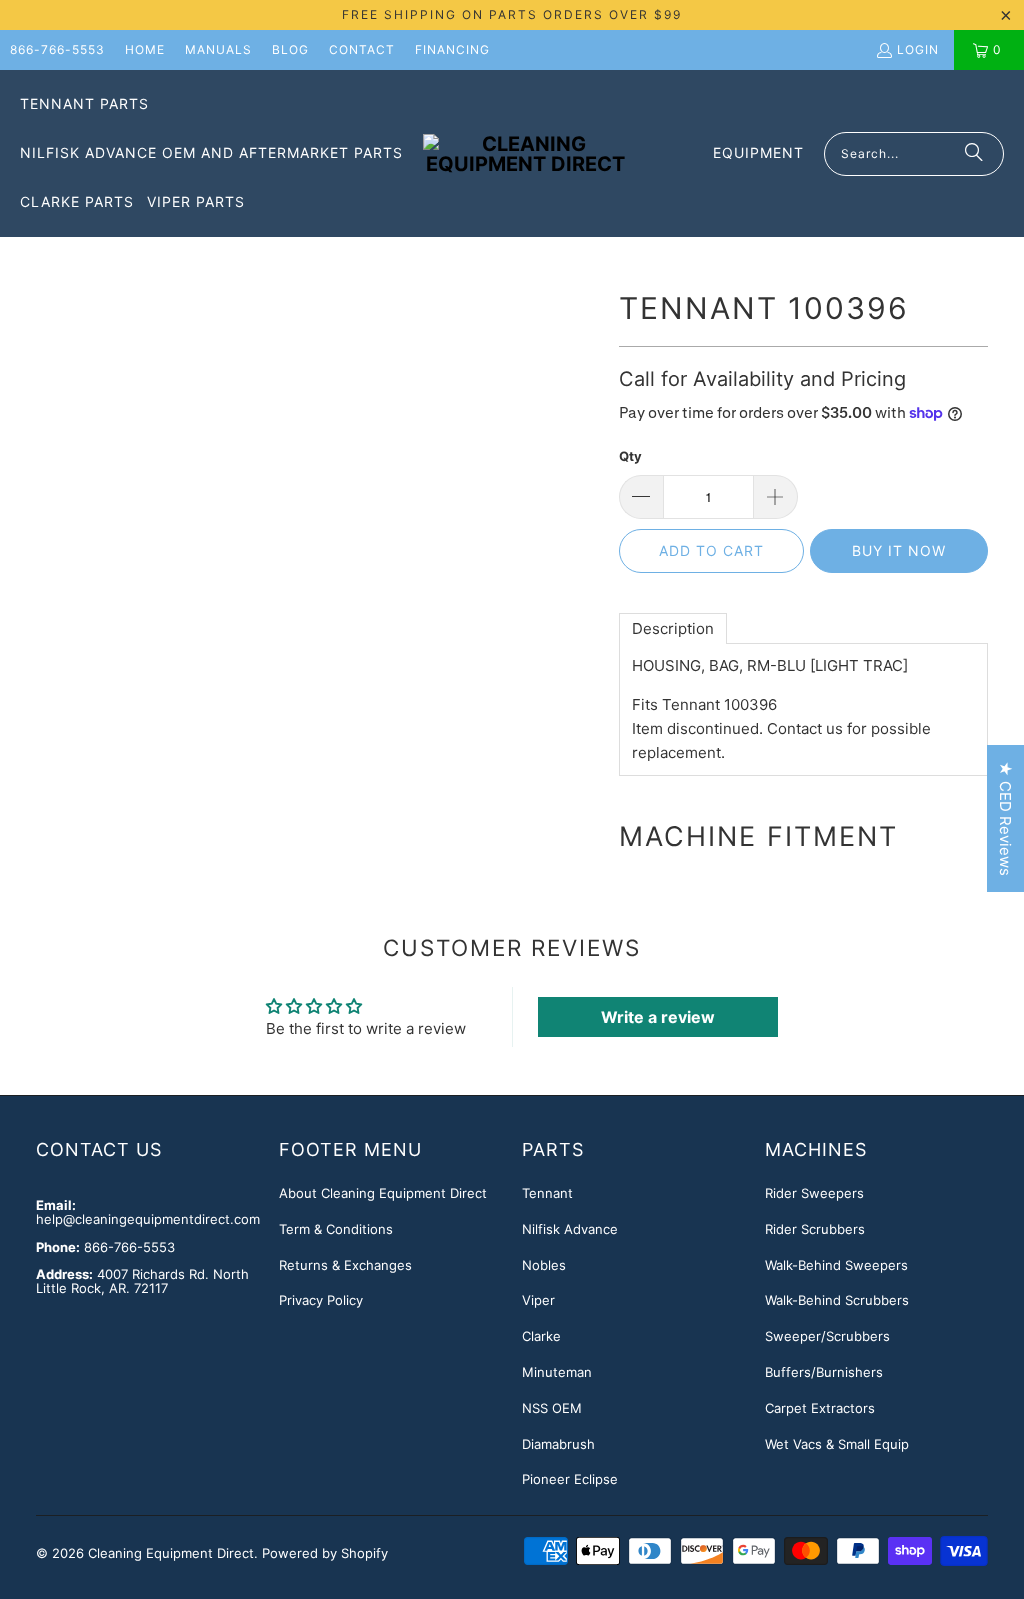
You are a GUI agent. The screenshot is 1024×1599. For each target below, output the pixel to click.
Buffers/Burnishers (824, 1372)
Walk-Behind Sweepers (836, 1265)
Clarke (541, 1336)
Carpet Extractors (820, 1408)
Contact (362, 49)
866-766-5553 (57, 49)
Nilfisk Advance (570, 1229)
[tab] (673, 628)
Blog (290, 49)
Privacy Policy (321, 1300)
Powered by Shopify (325, 1553)
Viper (538, 1300)
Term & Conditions (336, 1229)
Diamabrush (558, 1444)
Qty (630, 456)
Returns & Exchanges (345, 1265)
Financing (452, 49)
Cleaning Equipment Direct (171, 1553)
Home (145, 49)
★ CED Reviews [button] (1005, 818)
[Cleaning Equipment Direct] (525, 154)
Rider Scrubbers (815, 1229)
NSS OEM (552, 1408)
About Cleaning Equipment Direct (383, 1193)
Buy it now (899, 550)
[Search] (974, 154)
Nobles (544, 1265)
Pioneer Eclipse (570, 1479)
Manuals (218, 49)
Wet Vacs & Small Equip (837, 1444)
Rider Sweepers (814, 1193)
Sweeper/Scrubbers (827, 1336)
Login (918, 49)
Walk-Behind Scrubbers (837, 1300)
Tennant (547, 1193)
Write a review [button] (658, 1017)
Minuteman (557, 1372)
